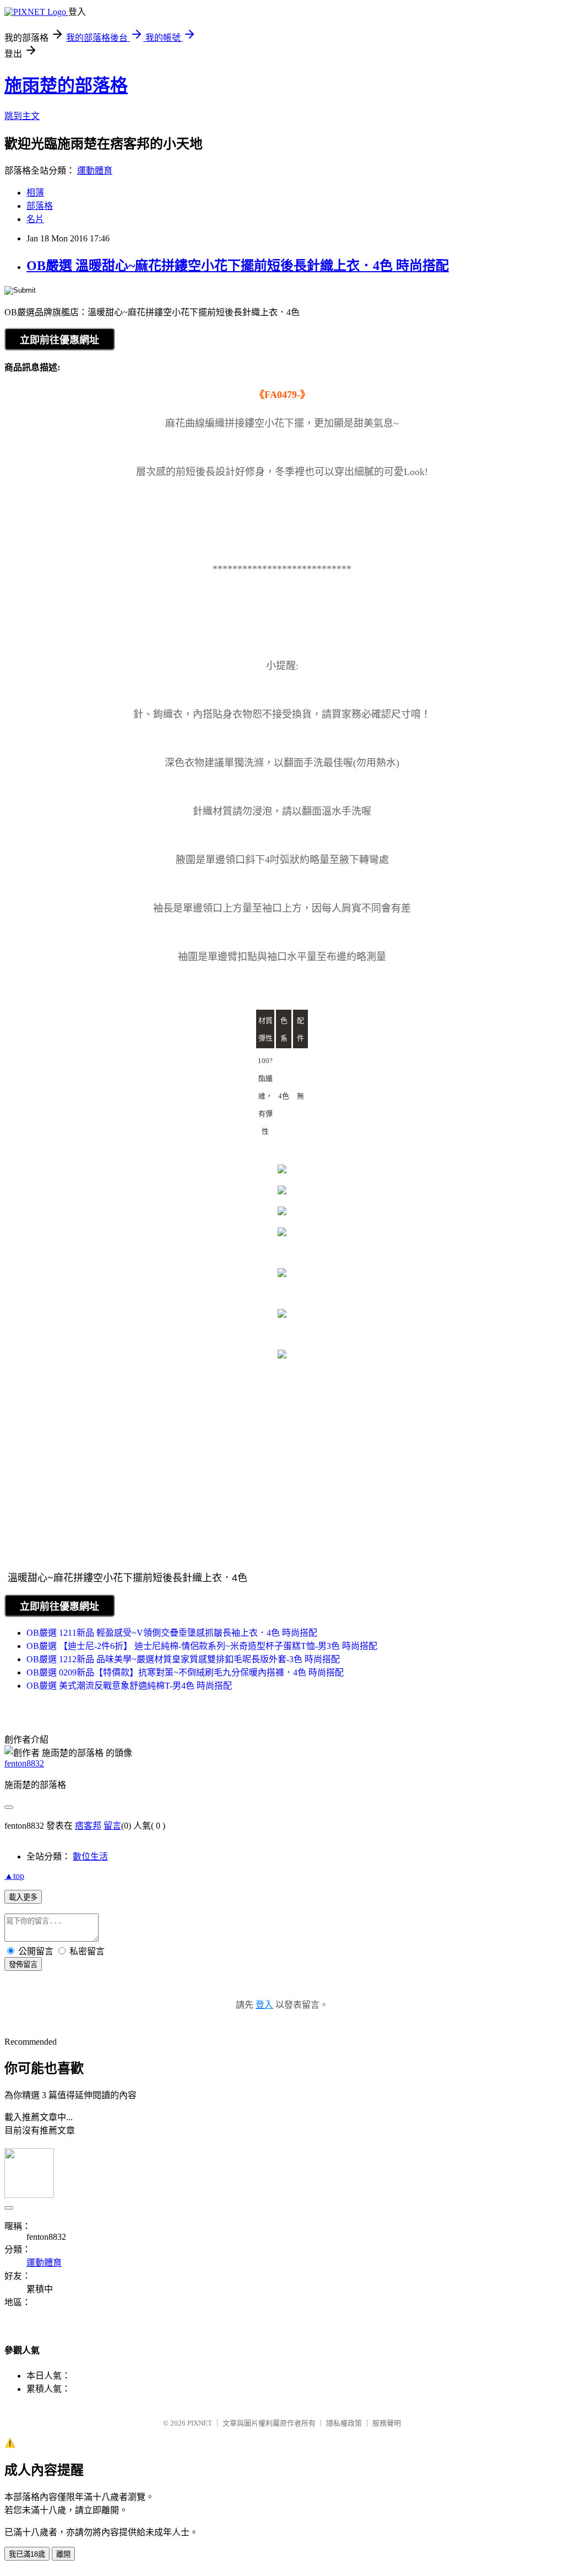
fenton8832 (24, 1763)
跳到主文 (22, 116)
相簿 (35, 193)
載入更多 (23, 1897)
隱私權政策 (344, 2423)
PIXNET (200, 2423)
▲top (14, 1876)
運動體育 (95, 171)
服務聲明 (387, 2423)
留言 (112, 1826)
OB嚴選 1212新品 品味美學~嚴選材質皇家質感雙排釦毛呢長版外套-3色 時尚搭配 (183, 1659)
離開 (63, 2554)
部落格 (40, 206)
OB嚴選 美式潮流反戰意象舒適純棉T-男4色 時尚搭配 (129, 1686)
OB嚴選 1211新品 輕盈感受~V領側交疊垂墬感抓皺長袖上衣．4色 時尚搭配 (172, 1633)
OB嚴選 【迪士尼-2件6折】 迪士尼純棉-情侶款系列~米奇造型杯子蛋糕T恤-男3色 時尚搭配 (202, 1646)
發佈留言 (23, 1965)
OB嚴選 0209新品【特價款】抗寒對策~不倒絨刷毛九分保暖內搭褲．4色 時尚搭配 (185, 1672)
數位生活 (90, 1856)
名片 (35, 219)
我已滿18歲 (27, 2554)
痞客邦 (88, 1826)
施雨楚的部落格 (66, 85)
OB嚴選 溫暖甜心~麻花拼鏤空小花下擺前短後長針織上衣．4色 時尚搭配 (238, 266)
